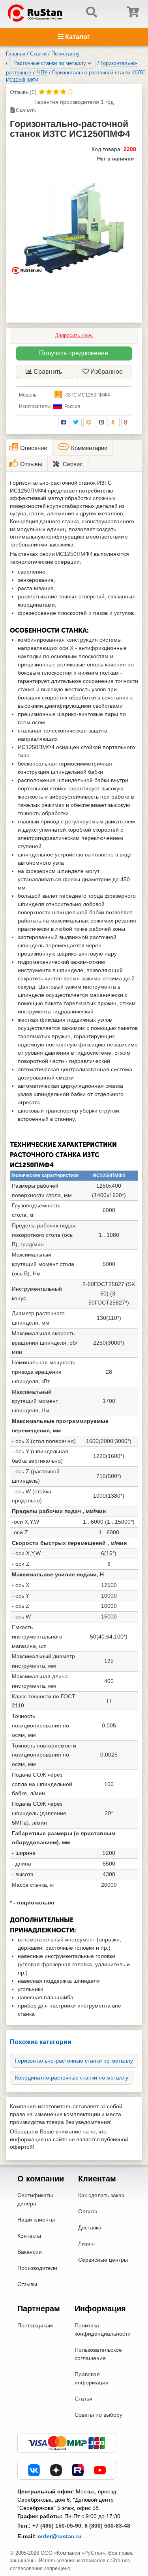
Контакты (29, 2236)
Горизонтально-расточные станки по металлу (74, 2061)
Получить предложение (74, 353)
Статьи (83, 2399)
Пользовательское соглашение (98, 2354)
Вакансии (30, 2252)
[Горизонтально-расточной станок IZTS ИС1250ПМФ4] (74, 228)
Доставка (90, 2227)
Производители (37, 2268)
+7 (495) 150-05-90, (58, 2526)
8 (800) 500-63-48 (107, 2526)
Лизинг (87, 2244)
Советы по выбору (98, 2415)
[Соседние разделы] (90, 63)
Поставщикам (35, 2325)
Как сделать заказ (101, 2195)
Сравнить (48, 372)
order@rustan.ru (60, 2536)
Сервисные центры (103, 2260)
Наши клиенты (36, 2220)
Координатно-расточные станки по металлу (72, 2078)
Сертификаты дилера (35, 2199)
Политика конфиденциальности (103, 2330)
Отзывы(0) (23, 92)
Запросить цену (74, 335)
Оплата (88, 2211)
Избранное (107, 372)
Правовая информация (92, 2378)
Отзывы (27, 2284)
